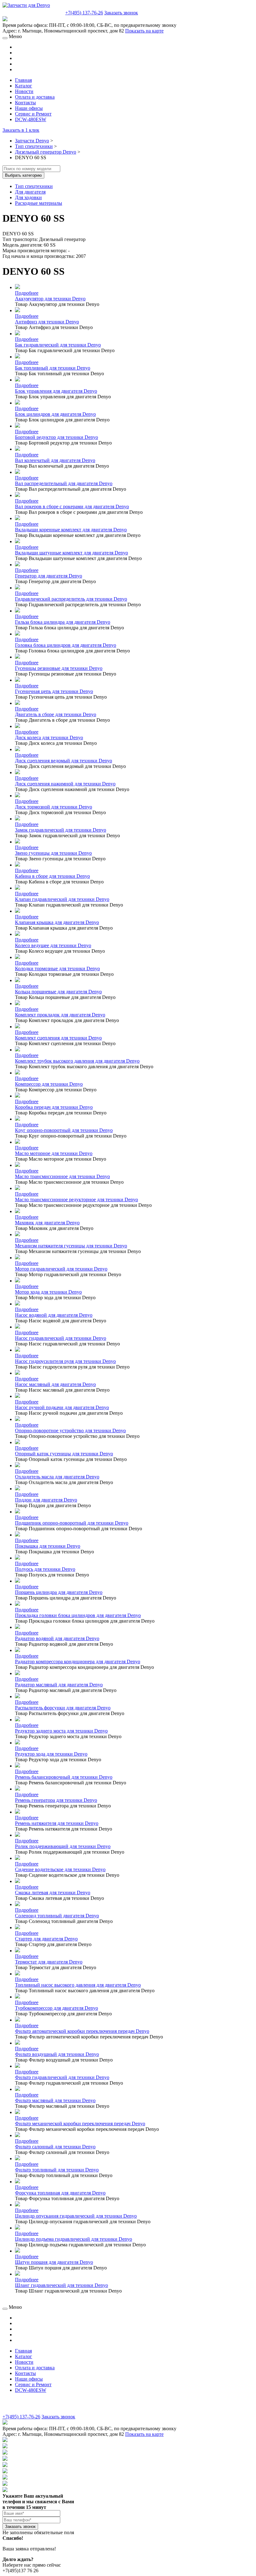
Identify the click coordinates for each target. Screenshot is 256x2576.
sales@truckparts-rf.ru (33, 12)
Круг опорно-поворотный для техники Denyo (64, 1130)
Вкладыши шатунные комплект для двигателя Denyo (71, 553)
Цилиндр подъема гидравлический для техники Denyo (74, 2239)
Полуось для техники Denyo (45, 1569)
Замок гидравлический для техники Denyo (61, 830)
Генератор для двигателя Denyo (49, 576)
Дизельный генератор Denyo (46, 152)
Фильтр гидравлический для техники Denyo (62, 2077)
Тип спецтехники (34, 146)
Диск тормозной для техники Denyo (54, 807)
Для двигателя (30, 192)
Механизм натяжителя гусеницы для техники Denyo (71, 1246)
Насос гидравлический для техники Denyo (61, 1338)
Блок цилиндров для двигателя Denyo (55, 414)
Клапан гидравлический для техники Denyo (62, 899)
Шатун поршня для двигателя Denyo (54, 2262)
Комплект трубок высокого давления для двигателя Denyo (77, 1061)
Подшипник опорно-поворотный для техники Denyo (72, 1523)
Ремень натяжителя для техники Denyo (57, 1823)
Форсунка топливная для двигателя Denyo (60, 2193)
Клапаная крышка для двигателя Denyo (57, 922)
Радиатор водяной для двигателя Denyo (57, 1638)
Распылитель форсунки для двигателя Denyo (63, 1708)
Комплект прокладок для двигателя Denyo (60, 1015)
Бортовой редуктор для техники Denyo (57, 437)
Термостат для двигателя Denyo (49, 1962)
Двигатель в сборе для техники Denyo (56, 714)
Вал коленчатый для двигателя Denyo (55, 460)
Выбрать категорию (23, 175)
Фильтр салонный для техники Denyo (55, 2147)
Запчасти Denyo (32, 141)
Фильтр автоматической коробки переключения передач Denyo (82, 2031)
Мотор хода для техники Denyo (48, 1292)
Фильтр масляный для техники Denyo (55, 2100)
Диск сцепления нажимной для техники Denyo (65, 784)
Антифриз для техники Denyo (47, 322)
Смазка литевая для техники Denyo (53, 1893)
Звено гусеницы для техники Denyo (53, 853)
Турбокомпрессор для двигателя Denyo (57, 2008)
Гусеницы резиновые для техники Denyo (59, 668)
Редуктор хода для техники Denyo (51, 1754)
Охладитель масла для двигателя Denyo (57, 1477)
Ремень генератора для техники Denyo (56, 1800)
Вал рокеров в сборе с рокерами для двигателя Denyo (72, 506)
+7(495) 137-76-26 (84, 13)
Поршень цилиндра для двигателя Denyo (59, 1592)
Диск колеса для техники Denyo (49, 737)
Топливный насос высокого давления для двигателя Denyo (78, 1985)
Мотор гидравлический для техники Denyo (61, 1269)
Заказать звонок (121, 13)
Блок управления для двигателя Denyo (56, 391)
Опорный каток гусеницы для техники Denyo (64, 1454)
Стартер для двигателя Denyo (46, 1939)
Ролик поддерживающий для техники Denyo (63, 1846)
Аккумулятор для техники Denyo (50, 299)
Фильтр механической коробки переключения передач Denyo (80, 2124)
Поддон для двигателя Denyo (46, 1500)
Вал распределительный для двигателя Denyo (64, 483)
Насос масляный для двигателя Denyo (55, 1384)
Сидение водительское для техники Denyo (60, 1869)
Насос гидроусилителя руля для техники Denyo (65, 1361)
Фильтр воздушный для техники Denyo (57, 2054)
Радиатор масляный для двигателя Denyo (59, 1685)
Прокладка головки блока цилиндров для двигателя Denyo (78, 1615)
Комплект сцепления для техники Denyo (58, 1038)
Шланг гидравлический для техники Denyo (62, 2285)
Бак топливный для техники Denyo (53, 368)
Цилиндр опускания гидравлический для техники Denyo (76, 2216)
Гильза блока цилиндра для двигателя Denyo (63, 622)
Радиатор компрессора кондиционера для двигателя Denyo (78, 1662)
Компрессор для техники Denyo (49, 1084)
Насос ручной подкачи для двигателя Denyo (62, 1407)
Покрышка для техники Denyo (48, 1546)
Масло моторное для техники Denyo (54, 1153)
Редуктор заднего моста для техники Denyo (61, 1731)
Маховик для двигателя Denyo (47, 1223)
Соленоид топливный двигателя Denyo (57, 1916)
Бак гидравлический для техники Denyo (58, 345)
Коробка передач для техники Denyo (54, 1107)
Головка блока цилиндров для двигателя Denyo (66, 645)
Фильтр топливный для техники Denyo (57, 2170)
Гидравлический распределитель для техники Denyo (71, 599)
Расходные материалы (39, 203)
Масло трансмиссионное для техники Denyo (62, 1176)
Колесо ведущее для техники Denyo (53, 945)
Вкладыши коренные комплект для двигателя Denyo (71, 530)
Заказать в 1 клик (21, 130)
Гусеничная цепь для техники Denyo (54, 691)
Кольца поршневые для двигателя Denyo (58, 992)
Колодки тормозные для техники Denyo (57, 968)
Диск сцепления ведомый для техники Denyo (64, 761)
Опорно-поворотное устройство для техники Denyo (70, 1431)
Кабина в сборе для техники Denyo (52, 876)
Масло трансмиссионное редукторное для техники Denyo (76, 1200)
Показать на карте (144, 31)
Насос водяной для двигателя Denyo (54, 1315)
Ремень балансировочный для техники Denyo (64, 1777)
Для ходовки (28, 197)
